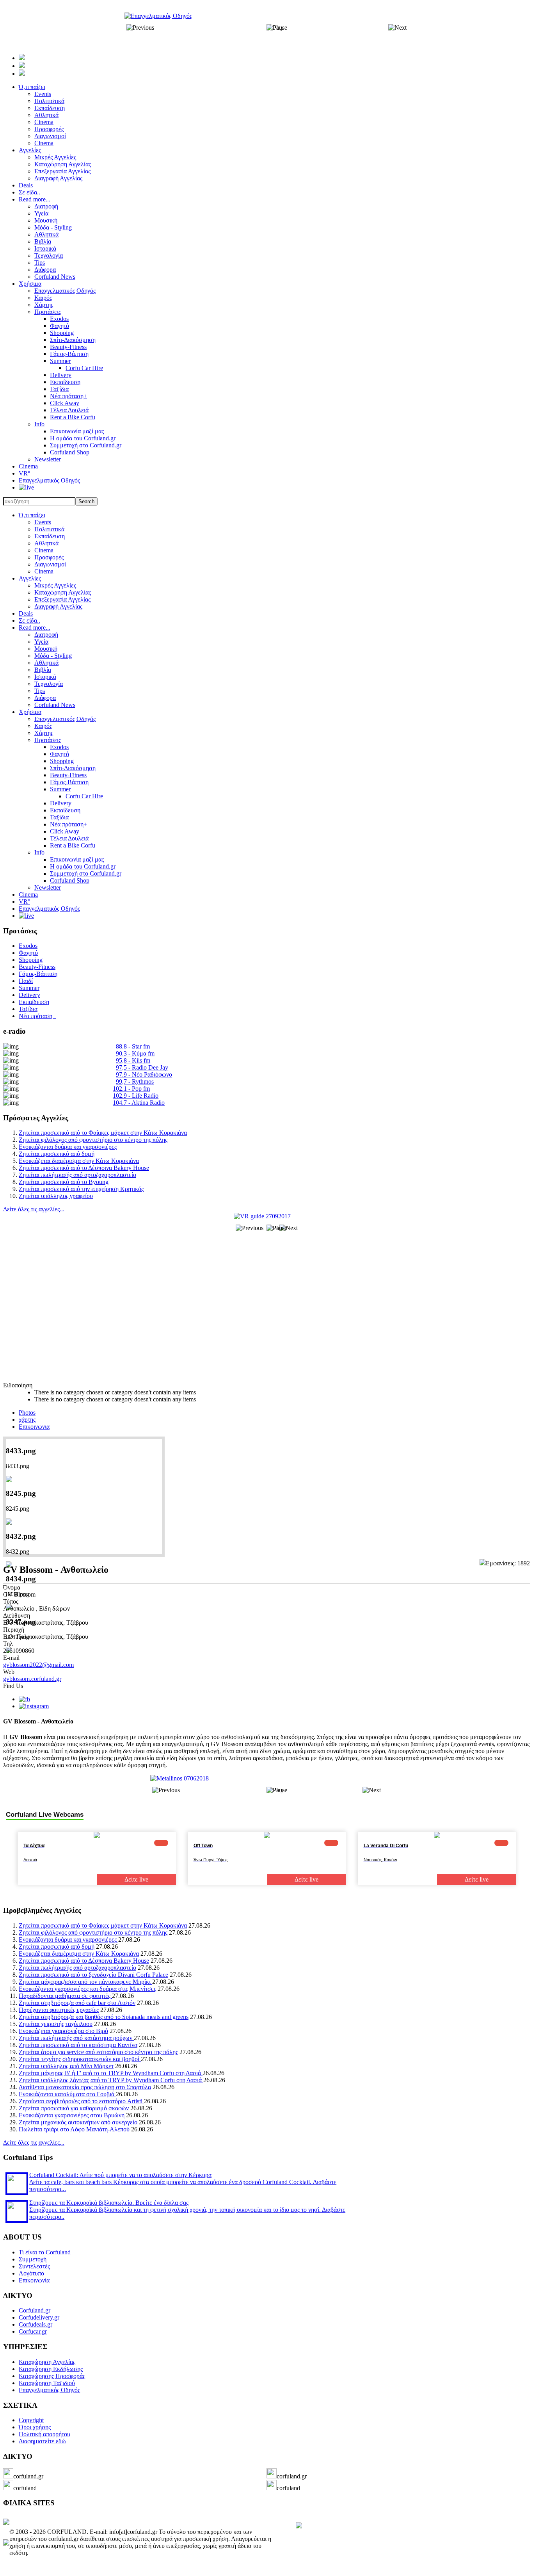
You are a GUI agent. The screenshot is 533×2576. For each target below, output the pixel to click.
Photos (27, 1413)
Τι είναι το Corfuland (45, 2252)
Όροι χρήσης (35, 2427)
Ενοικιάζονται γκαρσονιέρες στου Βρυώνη (72, 2115)
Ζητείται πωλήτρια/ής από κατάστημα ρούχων (76, 2038)
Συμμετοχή (33, 2259)
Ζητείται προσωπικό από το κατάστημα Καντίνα (78, 2045)
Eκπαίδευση (65, 810)
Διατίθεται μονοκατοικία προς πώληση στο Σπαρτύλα (85, 2087)
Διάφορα (45, 698)
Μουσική (46, 649)
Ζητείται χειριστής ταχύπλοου (56, 2024)
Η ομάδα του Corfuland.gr (83, 866)
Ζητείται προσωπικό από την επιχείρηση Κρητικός (81, 1189)
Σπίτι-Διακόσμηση (73, 768)
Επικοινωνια (34, 1427)
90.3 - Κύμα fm (135, 1053)
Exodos (59, 747)
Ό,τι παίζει (32, 515)
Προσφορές (49, 557)
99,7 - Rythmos (135, 1081)
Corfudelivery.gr (39, 2317)
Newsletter (48, 887)
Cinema (44, 550)
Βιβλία (43, 670)
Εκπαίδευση (50, 536)
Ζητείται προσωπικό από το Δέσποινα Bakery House (84, 1168)
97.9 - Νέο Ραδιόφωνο (144, 1074)
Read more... (35, 628)
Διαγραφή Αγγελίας (58, 606)
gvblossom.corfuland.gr (32, 1679)
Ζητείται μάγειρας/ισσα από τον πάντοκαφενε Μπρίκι (85, 1982)
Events (43, 522)
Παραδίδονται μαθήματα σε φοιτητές (65, 1996)
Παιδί (26, 981)
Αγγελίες (30, 578)
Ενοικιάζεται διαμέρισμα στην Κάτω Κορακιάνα (79, 1161)
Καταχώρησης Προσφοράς (52, 2376)
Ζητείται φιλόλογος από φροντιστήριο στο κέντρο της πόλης (93, 1140)
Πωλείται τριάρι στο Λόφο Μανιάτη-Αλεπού (74, 2129)
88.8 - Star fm (133, 1046)
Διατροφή (46, 635)
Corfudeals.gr (36, 2324)
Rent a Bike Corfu (73, 845)
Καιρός (43, 726)
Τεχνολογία (49, 684)
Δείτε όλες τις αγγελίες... (34, 1209)
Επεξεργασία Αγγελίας (62, 599)
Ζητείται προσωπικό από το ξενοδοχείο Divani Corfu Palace (93, 1975)
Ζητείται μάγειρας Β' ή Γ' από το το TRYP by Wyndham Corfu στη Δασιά (111, 2073)
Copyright (31, 2420)
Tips (40, 691)
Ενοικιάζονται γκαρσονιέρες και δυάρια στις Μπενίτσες (87, 1989)
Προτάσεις (48, 740)
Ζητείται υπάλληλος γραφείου (56, 1196)
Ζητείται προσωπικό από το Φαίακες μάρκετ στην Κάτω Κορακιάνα (103, 1133)
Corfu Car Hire (84, 796)
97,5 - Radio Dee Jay (142, 1067)
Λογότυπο (31, 2273)
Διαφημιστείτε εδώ (42, 2441)
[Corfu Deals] (299, 2526)
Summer (60, 789)
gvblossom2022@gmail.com (38, 1665)
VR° (24, 902)
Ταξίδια (59, 817)
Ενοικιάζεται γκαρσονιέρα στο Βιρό (63, 2031)
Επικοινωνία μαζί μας (77, 859)
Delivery (61, 803)
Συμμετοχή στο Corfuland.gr (86, 873)
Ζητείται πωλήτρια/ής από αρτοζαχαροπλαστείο (77, 1175)
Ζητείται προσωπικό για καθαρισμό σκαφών (74, 2108)
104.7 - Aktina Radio (139, 1103)
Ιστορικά (45, 677)
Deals (26, 613)
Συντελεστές (34, 2266)
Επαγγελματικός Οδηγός (65, 719)
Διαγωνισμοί (50, 564)
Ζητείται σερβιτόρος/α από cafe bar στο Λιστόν (77, 2003)
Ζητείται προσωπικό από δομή (57, 1154)
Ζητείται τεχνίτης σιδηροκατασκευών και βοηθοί (80, 2059)
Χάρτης (44, 733)
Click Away (65, 831)
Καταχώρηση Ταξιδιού (47, 2383)
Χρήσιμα (30, 712)
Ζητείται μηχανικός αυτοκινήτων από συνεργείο (78, 2122)
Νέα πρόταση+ (68, 824)
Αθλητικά (46, 543)
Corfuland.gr (35, 2310)
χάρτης (27, 1420)
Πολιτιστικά (49, 529)
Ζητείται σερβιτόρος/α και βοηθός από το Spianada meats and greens (104, 2017)
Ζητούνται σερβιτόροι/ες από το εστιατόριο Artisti (81, 2101)
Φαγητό (60, 754)
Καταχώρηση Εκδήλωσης (51, 2369)
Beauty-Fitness (68, 775)
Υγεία (41, 642)
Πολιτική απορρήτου (44, 2434)
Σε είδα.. (29, 620)
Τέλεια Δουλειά (69, 838)
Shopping (62, 761)
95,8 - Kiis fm (133, 1060)
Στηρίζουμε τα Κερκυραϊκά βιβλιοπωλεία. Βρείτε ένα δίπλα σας (109, 2203)
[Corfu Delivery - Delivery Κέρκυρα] (6, 2523)
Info (39, 852)
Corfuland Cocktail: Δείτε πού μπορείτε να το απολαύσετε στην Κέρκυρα (120, 2175)
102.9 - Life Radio (136, 1096)
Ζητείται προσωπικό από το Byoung (64, 1182)
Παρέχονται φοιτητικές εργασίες (59, 2010)
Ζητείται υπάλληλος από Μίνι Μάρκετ (66, 2066)
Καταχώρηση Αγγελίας (63, 592)
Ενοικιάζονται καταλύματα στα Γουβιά (67, 2094)
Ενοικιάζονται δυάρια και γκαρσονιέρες (68, 1147)
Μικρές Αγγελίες (55, 585)
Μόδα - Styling (53, 656)
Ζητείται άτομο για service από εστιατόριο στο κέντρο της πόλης (98, 2052)
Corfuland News (55, 705)
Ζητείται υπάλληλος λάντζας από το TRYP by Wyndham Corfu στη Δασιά (111, 2080)
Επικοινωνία (34, 2280)
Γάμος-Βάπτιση (69, 782)
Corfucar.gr (33, 2331)
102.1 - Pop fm (131, 1089)
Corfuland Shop (70, 880)
